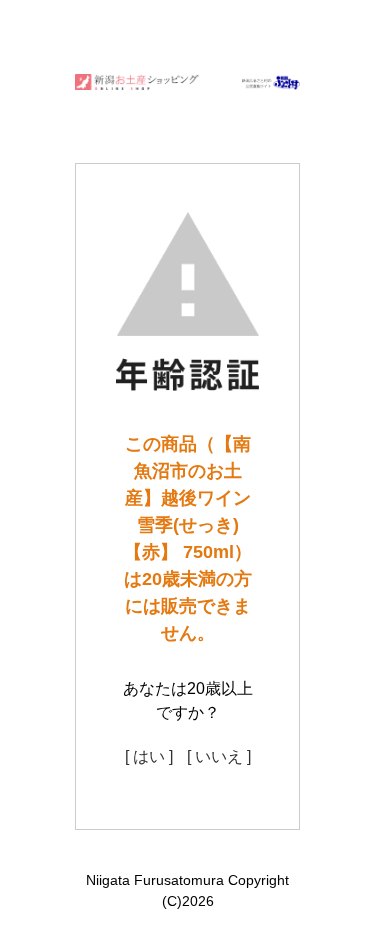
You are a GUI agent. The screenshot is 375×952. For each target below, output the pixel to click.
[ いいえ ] (219, 756)
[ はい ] (149, 756)
